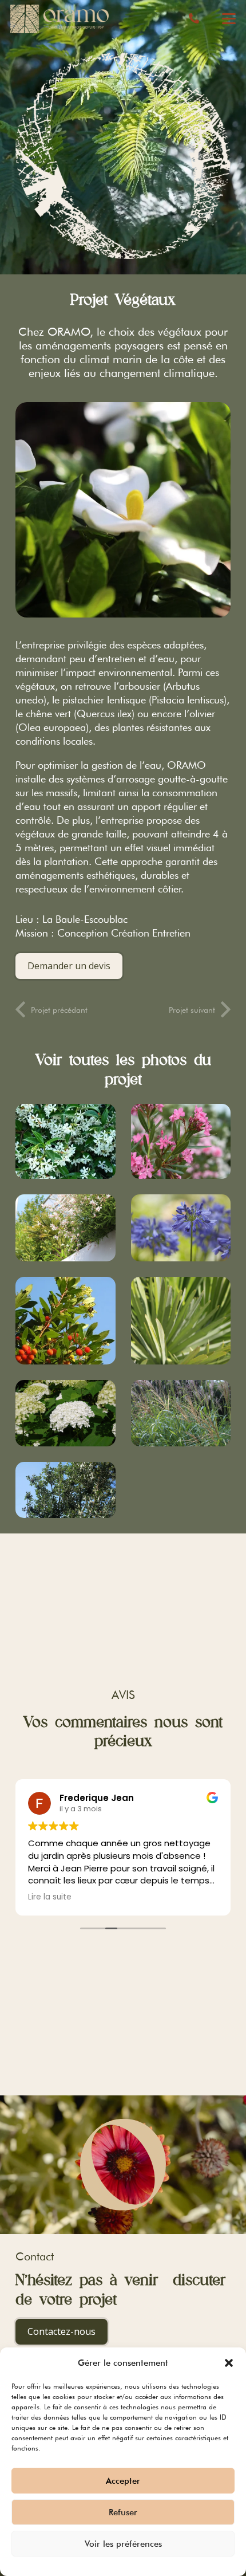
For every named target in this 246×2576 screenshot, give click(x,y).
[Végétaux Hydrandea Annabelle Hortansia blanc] (66, 1413)
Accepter (123, 2481)
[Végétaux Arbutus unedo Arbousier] (66, 1321)
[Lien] (194, 19)
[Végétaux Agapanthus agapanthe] (181, 1228)
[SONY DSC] (66, 1490)
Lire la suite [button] (50, 1897)
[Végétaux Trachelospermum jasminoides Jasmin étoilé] (66, 1141)
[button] (229, 2363)
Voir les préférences (123, 2544)
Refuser (123, 2512)
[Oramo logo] (59, 19)
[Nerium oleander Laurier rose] (181, 1141)
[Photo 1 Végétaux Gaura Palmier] (66, 1228)
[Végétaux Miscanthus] (181, 1413)
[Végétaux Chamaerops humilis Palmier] (181, 1321)
